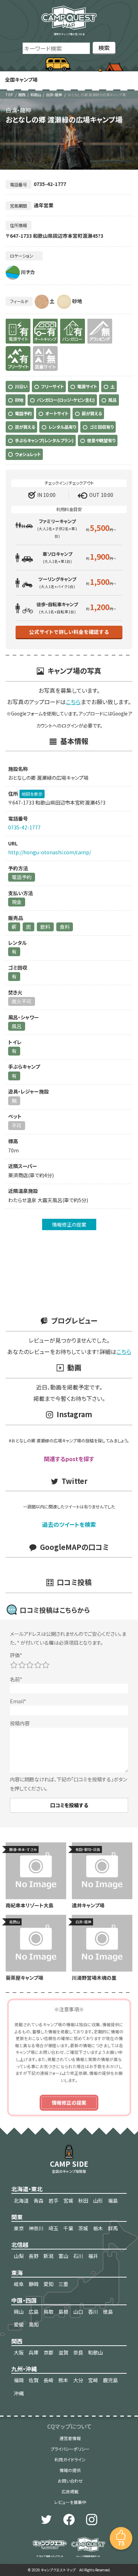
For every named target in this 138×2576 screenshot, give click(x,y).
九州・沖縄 (24, 2369)
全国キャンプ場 (21, 80)
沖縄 (19, 2393)
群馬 (113, 2228)
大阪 (19, 2352)
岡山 (19, 2312)
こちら (73, 702)
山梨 (19, 2256)
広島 (34, 2312)
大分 (78, 2380)
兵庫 (34, 2352)
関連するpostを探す (69, 1459)
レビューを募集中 (70, 2502)
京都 (48, 2352)
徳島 (108, 2312)
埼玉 (53, 2228)
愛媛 (19, 2324)
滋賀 (63, 2352)
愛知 (48, 2284)
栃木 (98, 2228)
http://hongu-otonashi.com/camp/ (50, 852)
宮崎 (93, 2380)
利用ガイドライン (70, 2459)
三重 (63, 2284)
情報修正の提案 (69, 1224)
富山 (63, 2256)
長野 (34, 2256)
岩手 (53, 2200)
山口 (78, 2312)
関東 (17, 2217)
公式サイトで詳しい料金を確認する (69, 632)
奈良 (78, 2352)
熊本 (63, 2380)
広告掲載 (70, 2491)
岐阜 (19, 2284)
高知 (34, 2324)
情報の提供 (70, 2470)
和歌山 (36, 95)
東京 (19, 2228)
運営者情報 (70, 2438)
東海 (17, 2273)
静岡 (34, 2284)
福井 (93, 2256)
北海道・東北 (27, 2189)
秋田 (83, 2200)
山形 (98, 2200)
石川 (78, 2256)
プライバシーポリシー (70, 2449)
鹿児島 (110, 2380)
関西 (22, 95)
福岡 (19, 2380)
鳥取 (48, 2312)
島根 (63, 2312)
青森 (39, 2200)
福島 (113, 2200)
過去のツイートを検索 (69, 1524)
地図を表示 (32, 794)
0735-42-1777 (24, 827)
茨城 (83, 2228)
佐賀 (34, 2380)
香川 (93, 2312)
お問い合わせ (70, 2481)
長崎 (48, 2380)
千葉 (68, 2228)
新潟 (48, 2256)
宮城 (68, 2200)
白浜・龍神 (54, 95)
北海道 (21, 2200)
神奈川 (36, 2228)
